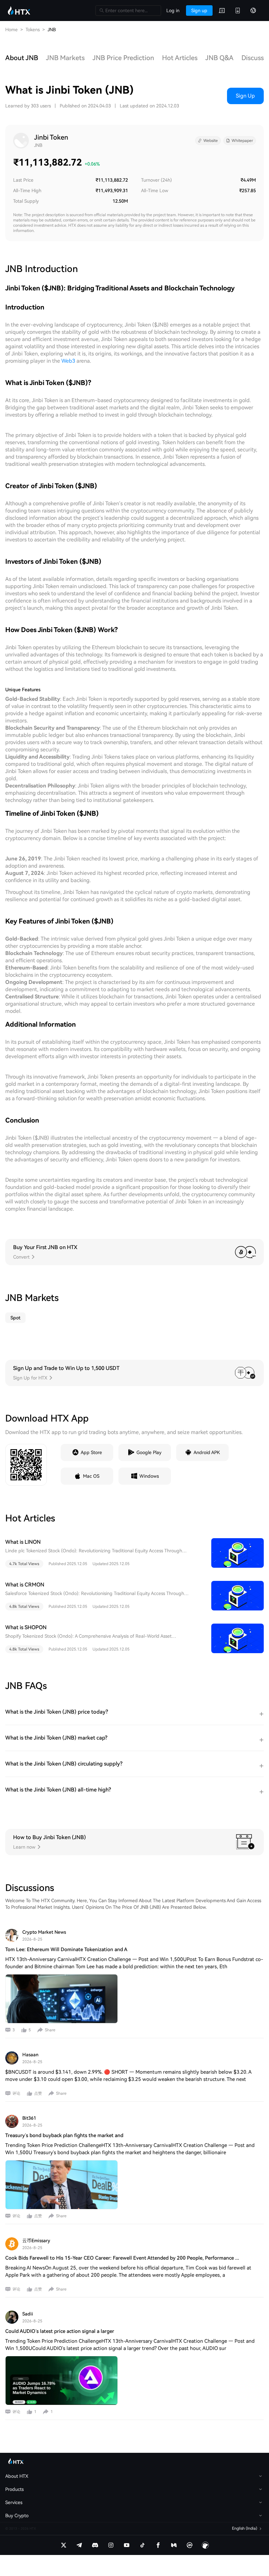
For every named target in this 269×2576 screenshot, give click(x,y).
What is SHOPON (26, 1627)
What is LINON (23, 1542)
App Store (91, 1452)
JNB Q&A (219, 58)
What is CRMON (25, 1585)
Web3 (68, 361)
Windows (149, 1476)
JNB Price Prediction (123, 58)
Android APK (207, 1452)
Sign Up (245, 96)
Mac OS (91, 1476)
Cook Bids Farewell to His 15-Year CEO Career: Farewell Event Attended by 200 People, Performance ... (122, 2258)
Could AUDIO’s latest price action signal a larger (60, 2331)
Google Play (149, 1452)
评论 (16, 2093)
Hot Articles (180, 58)
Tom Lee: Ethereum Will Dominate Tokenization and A (66, 1949)
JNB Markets (65, 58)
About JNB (22, 58)
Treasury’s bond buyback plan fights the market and (64, 2135)
